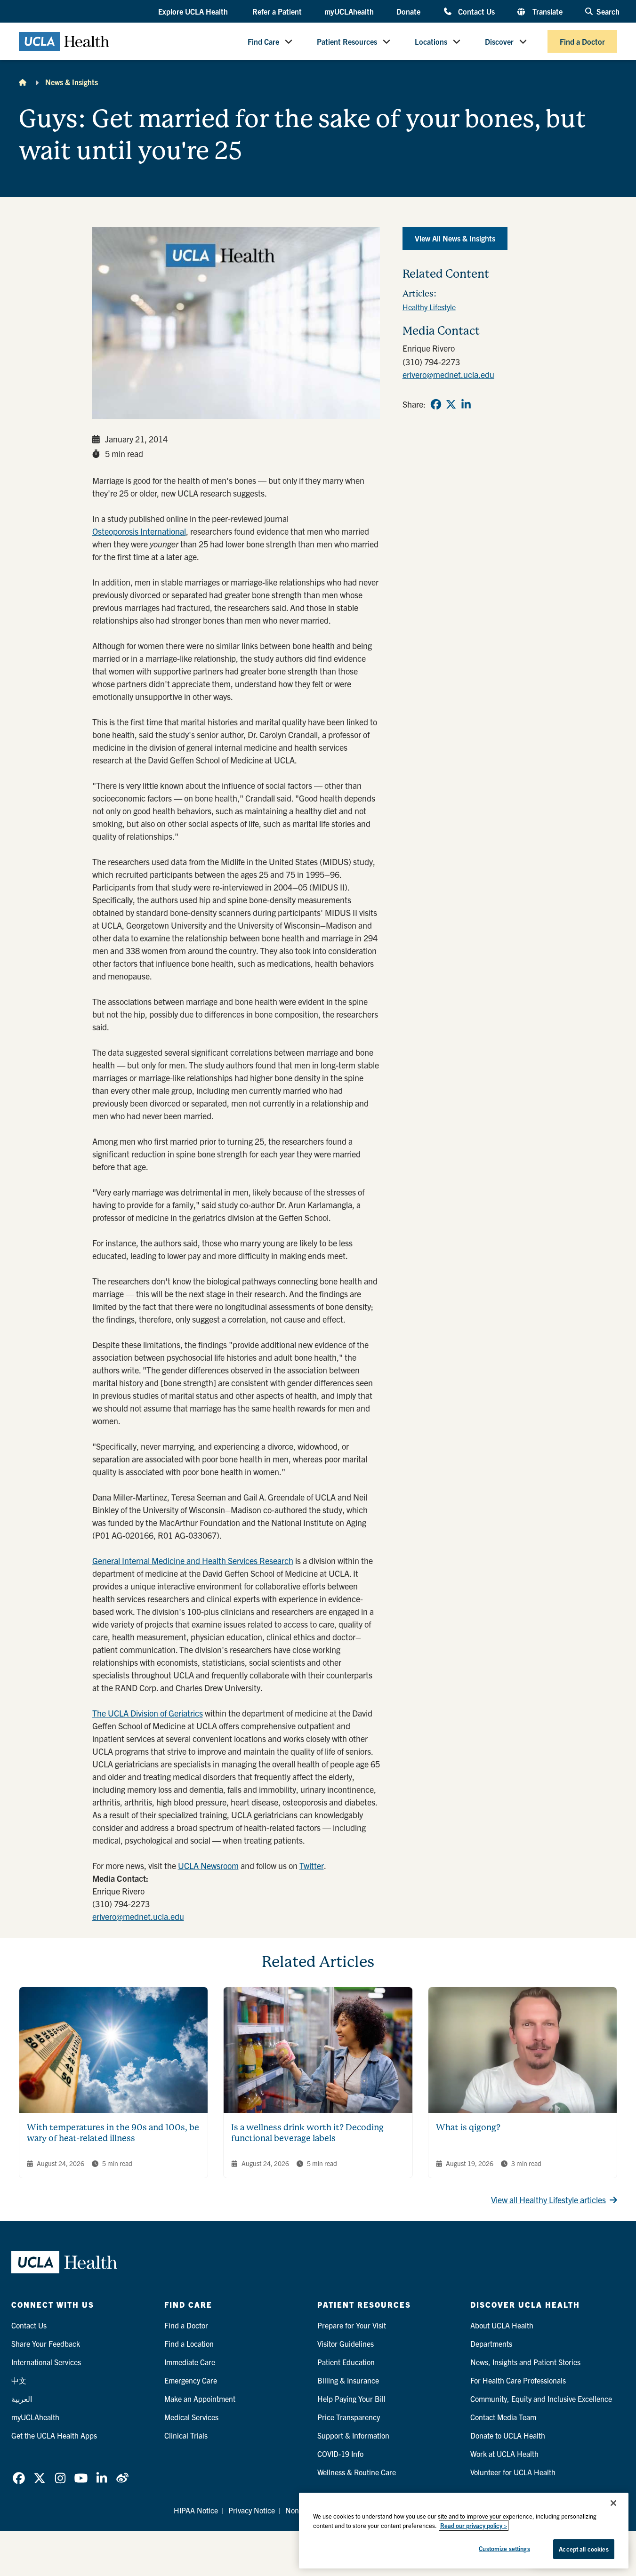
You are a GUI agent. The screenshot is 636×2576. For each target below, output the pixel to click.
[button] (194, 12)
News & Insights (72, 82)
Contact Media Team (503, 2417)
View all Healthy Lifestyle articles (548, 2200)
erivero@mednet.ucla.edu (138, 1916)
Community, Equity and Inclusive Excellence (541, 2399)
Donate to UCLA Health (508, 2435)
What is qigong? (468, 2127)
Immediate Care (190, 2362)
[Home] (23, 82)
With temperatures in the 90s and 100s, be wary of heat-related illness (113, 2133)
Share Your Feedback (46, 2343)
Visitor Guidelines (346, 2343)
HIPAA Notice (196, 2510)
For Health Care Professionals (518, 2380)
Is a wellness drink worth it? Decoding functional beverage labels (307, 2133)
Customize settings (504, 2548)
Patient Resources (347, 41)
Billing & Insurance (348, 2380)
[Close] (613, 2503)
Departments (491, 2343)
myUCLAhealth (349, 11)
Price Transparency (349, 2417)
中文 (19, 2380)
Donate (408, 11)
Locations (431, 41)
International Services (46, 2362)
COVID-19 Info (340, 2454)
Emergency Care (191, 2380)
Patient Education (346, 2362)
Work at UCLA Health (504, 2454)
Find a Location (189, 2343)
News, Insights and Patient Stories (525, 2362)
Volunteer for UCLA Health (513, 2472)
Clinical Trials (186, 2435)
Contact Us (476, 11)
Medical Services (191, 2417)
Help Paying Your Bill (351, 2399)
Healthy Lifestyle (429, 307)
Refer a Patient (277, 11)
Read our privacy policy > (474, 2525)
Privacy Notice (252, 2510)
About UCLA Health (502, 2325)
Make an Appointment (200, 2399)
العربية (22, 2399)
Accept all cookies (584, 2549)
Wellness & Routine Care (357, 2472)
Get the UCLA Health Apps (54, 2435)
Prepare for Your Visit (352, 2325)
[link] (436, 404)
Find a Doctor (582, 41)
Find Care (263, 41)
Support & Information (353, 2435)
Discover (499, 41)
